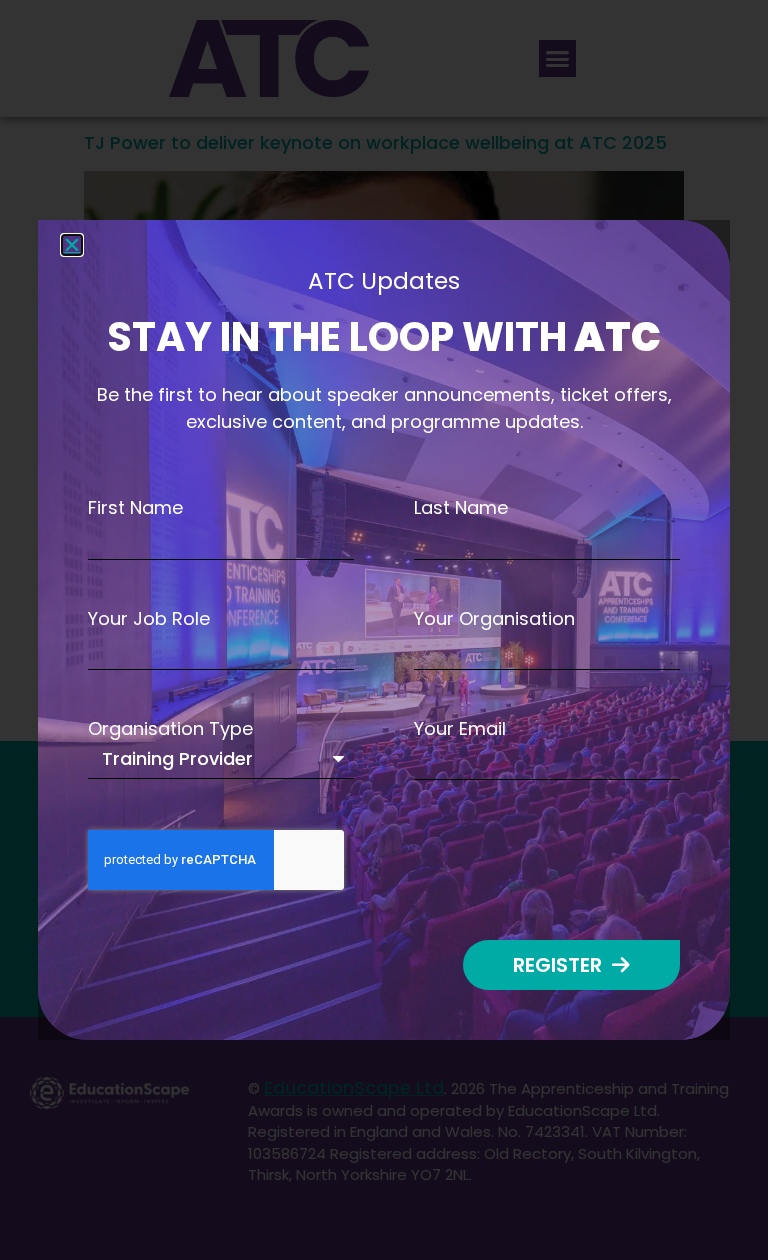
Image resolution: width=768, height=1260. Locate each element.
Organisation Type (170, 729)
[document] (384, 630)
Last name (461, 508)
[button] (72, 245)
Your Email (460, 729)
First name (135, 508)
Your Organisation (494, 619)
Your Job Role (149, 619)
